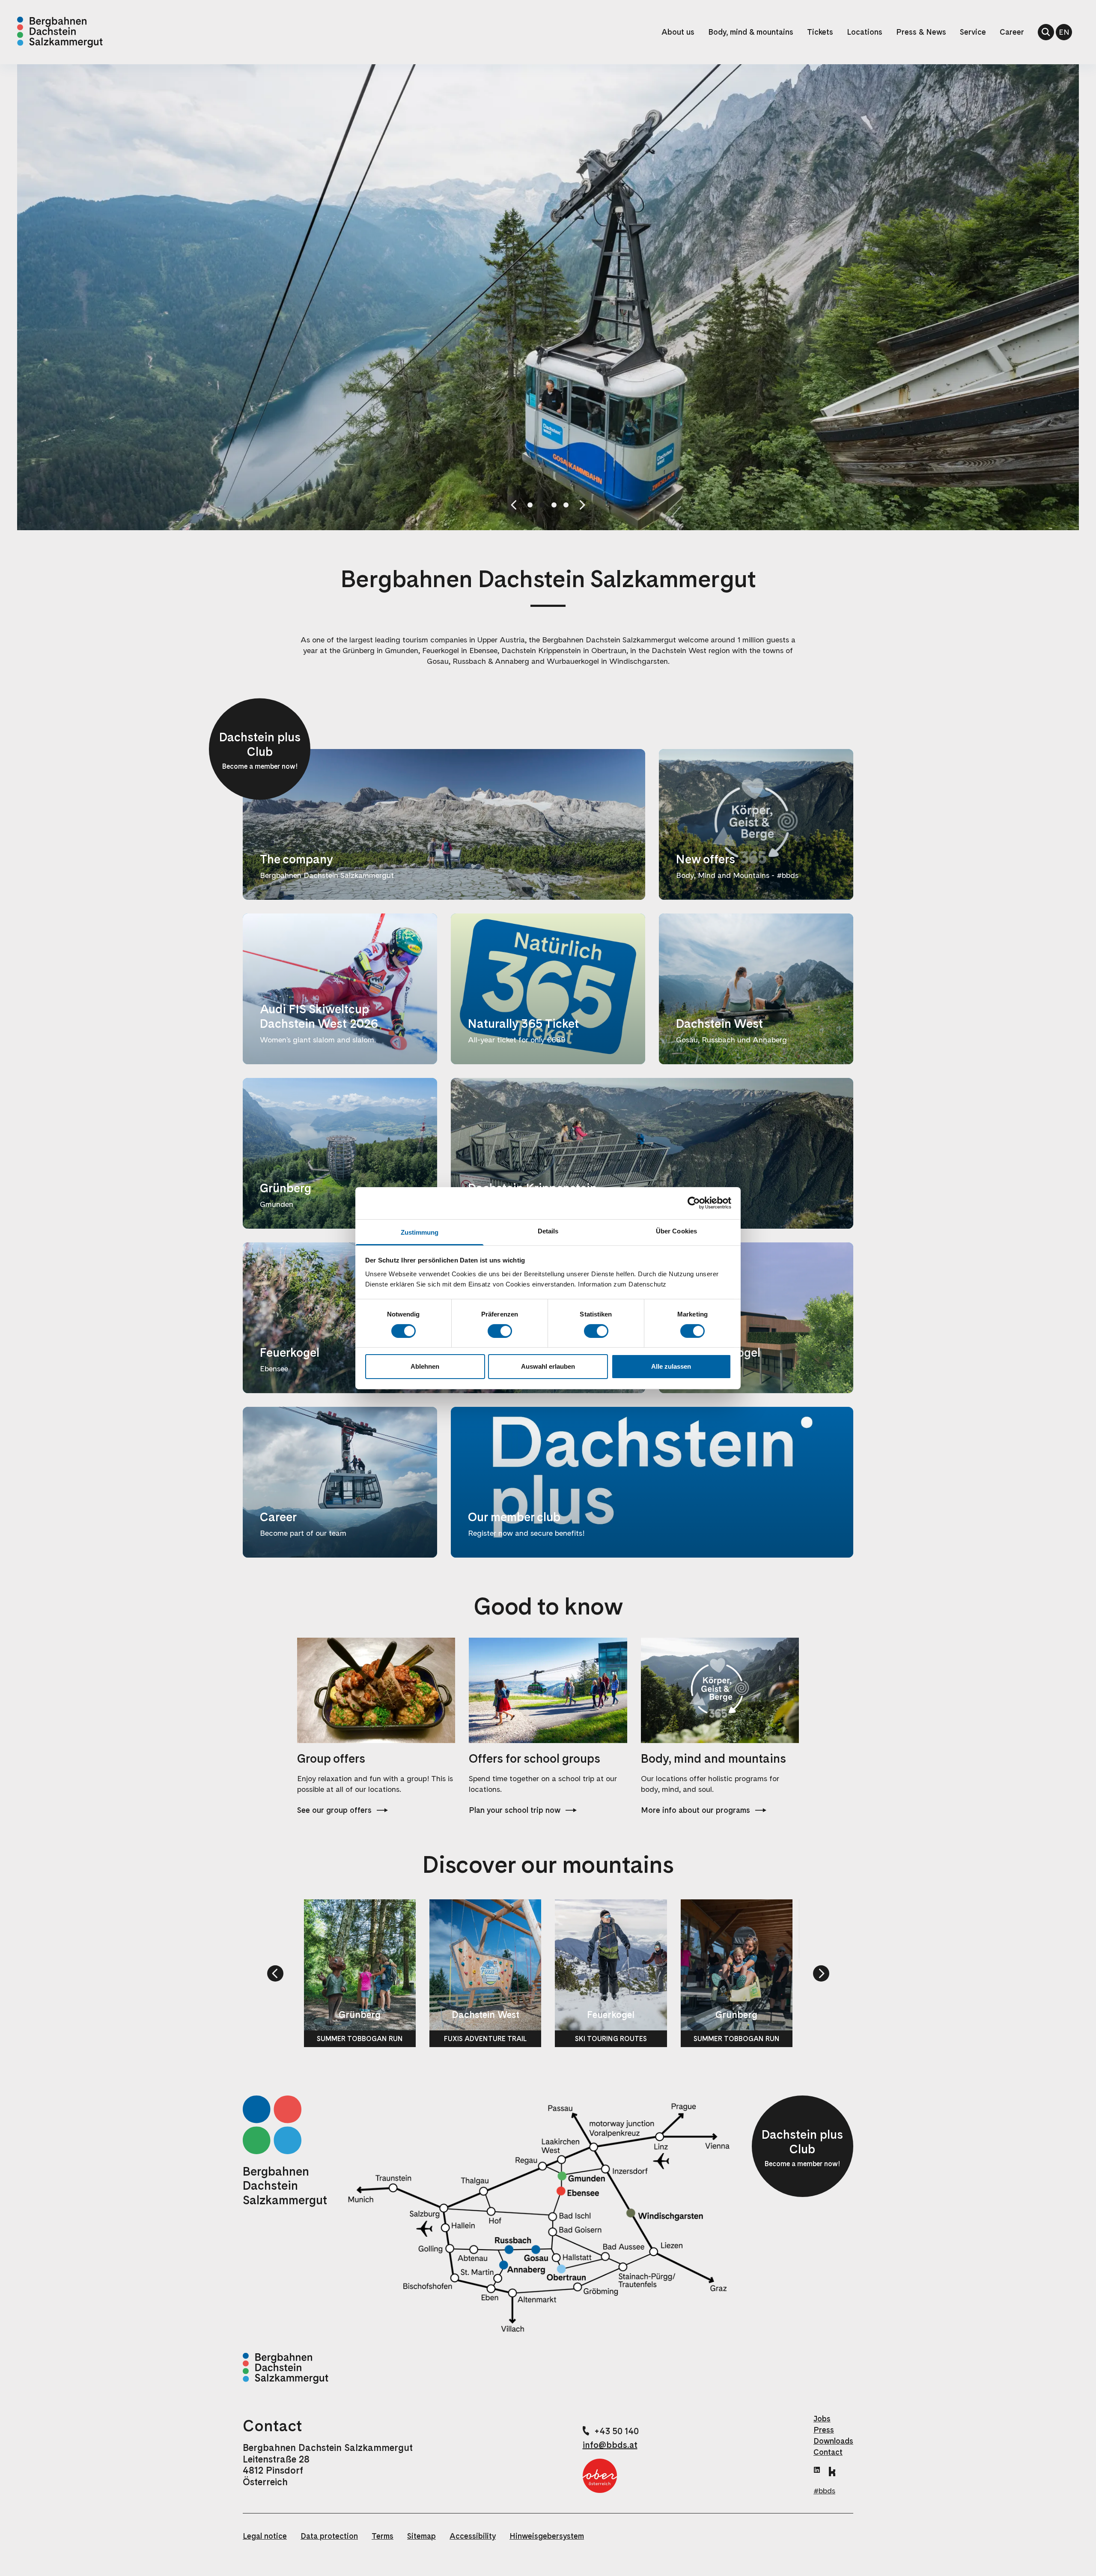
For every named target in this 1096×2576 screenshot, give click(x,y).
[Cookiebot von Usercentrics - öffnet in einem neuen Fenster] (694, 1203)
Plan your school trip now (515, 1810)
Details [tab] (548, 1231)
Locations (865, 32)
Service (973, 32)
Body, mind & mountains (751, 32)
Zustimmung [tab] (420, 1232)
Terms (383, 2536)
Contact (828, 2452)
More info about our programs (695, 1810)
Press (824, 2430)
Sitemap (421, 2536)
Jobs (822, 2419)
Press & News (921, 32)
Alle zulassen (671, 1366)
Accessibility (473, 2536)
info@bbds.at (610, 2445)
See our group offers (334, 1810)
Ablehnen (425, 1366)
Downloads (833, 2441)
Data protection (329, 2536)
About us (678, 32)
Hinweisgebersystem (547, 2536)
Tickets (820, 32)
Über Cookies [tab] (676, 1231)
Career (1012, 32)
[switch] (500, 1331)
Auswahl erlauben (548, 1366)
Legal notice (265, 2536)
